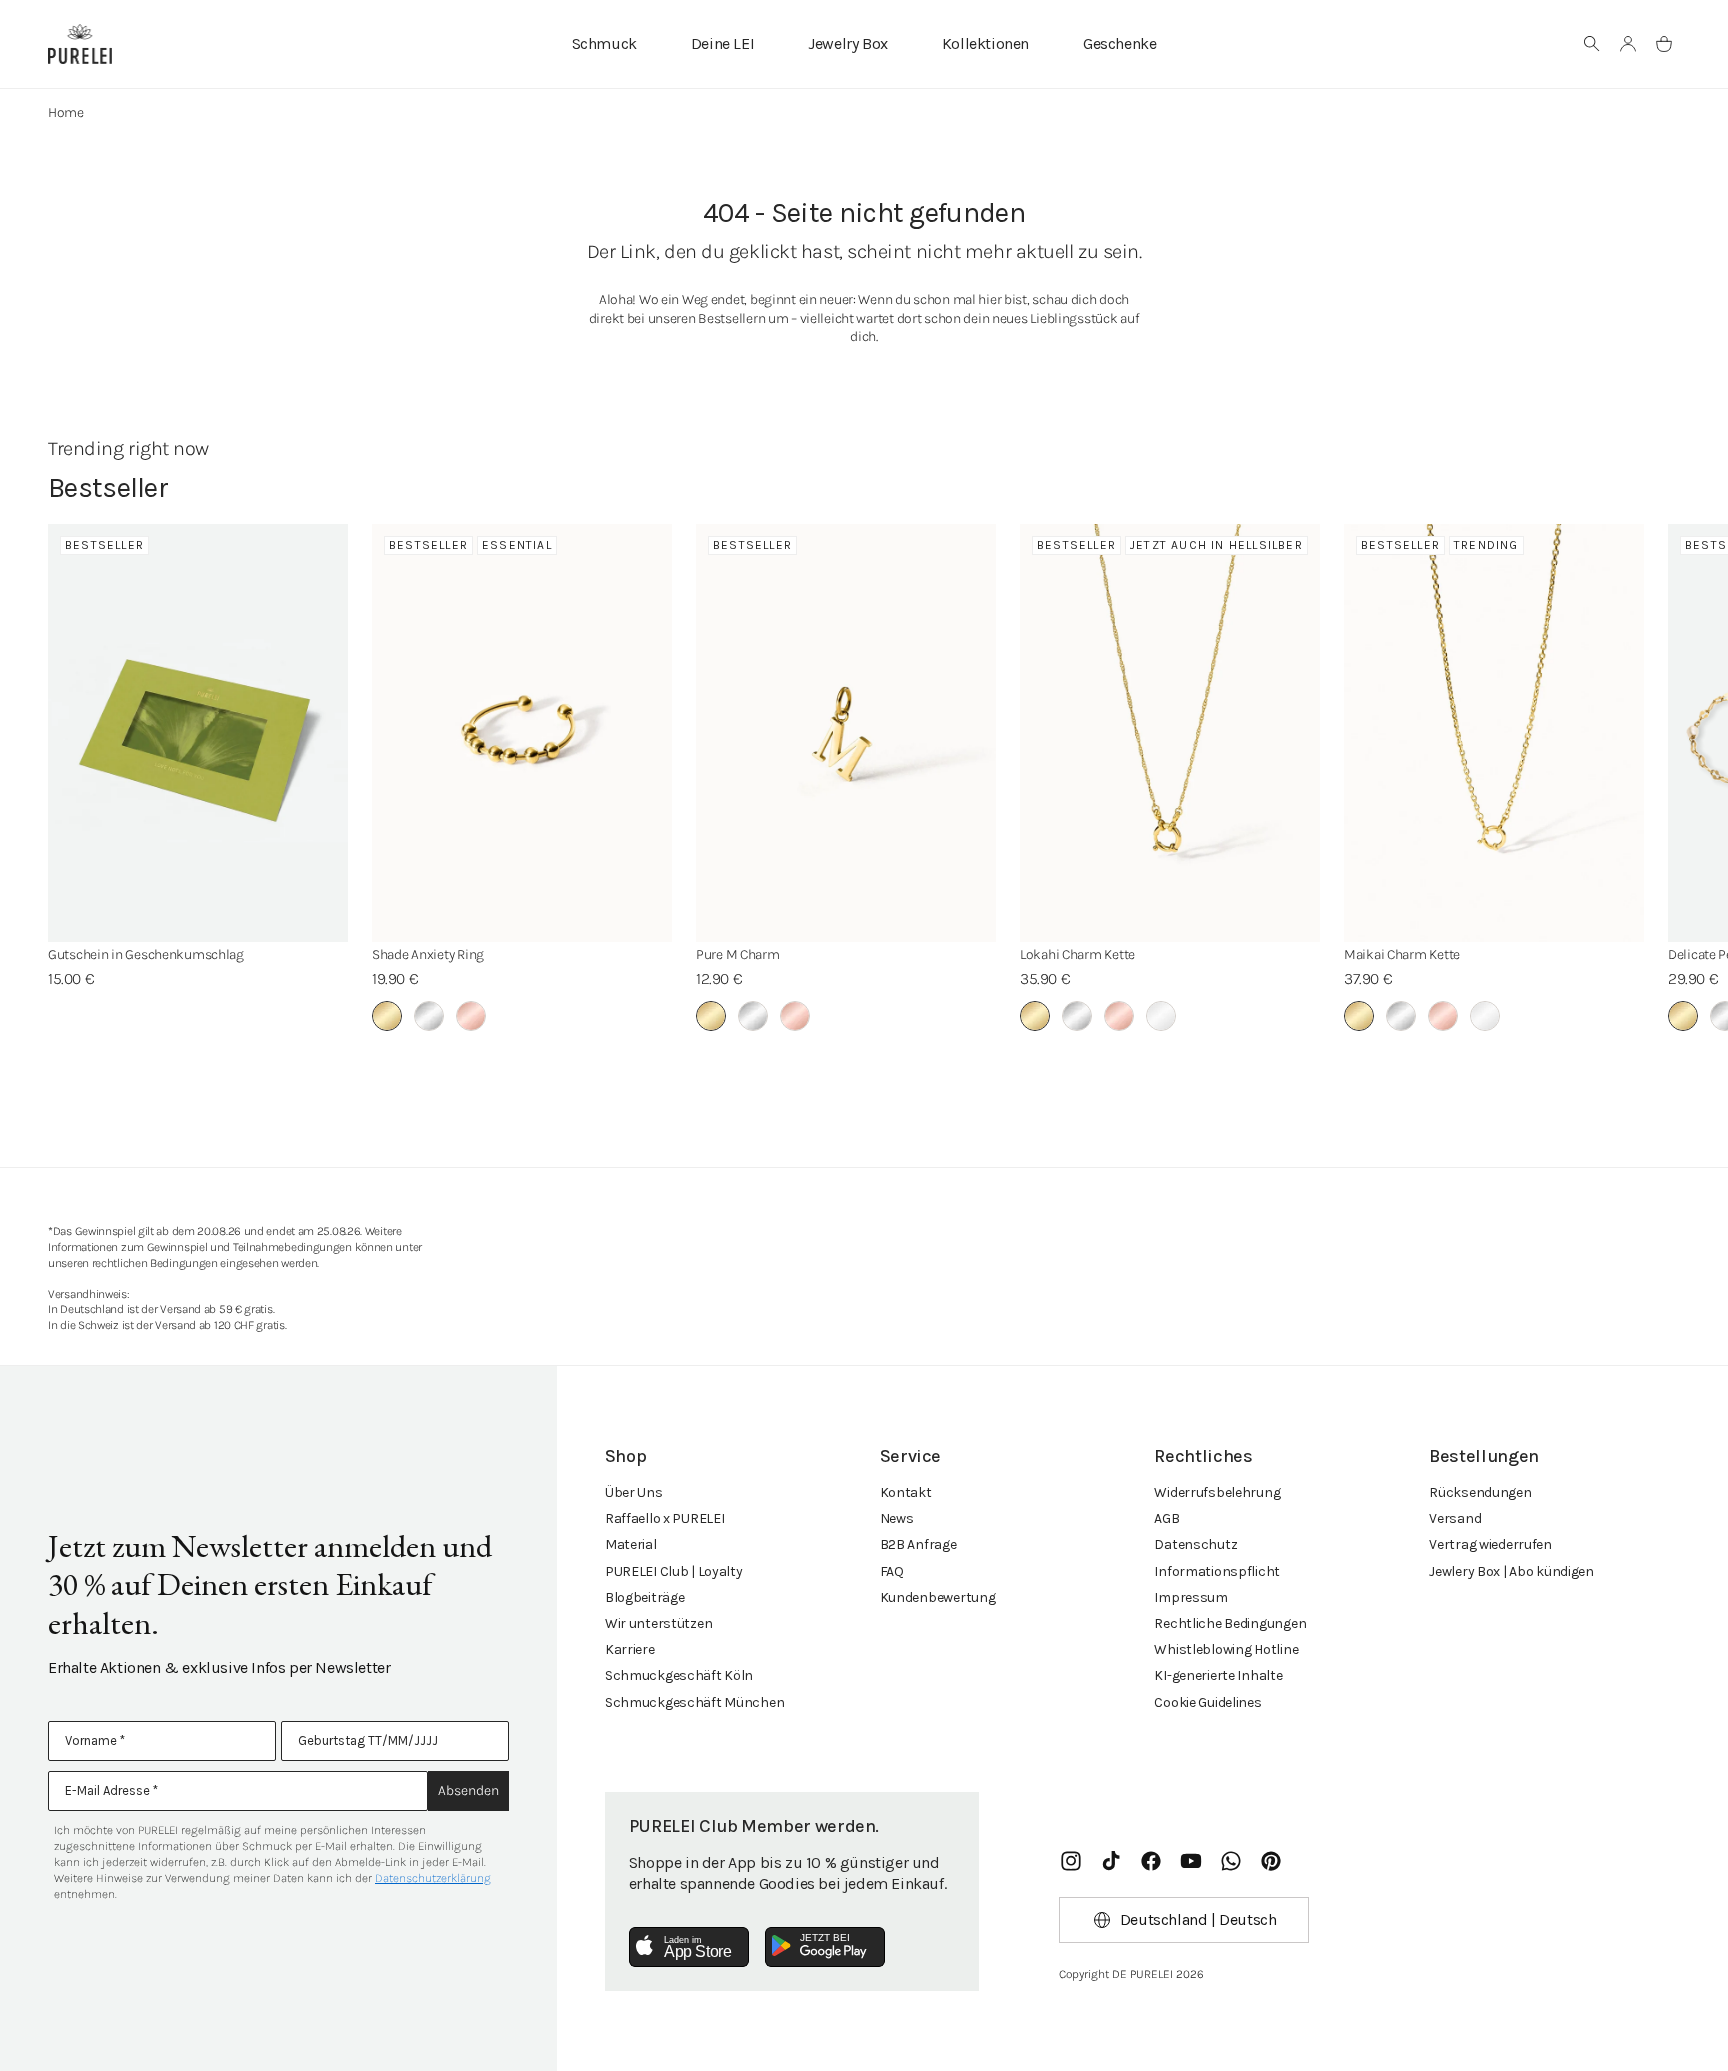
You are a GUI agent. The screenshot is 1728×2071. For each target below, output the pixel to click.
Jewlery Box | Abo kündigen (1511, 1571)
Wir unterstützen (659, 1623)
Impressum (1190, 1597)
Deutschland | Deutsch (1198, 1919)
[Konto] (1628, 44)
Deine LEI (722, 43)
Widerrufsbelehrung (1217, 1492)
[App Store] (689, 1947)
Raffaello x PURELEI (665, 1518)
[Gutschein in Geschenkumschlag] (198, 733)
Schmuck (604, 43)
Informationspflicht (1217, 1571)
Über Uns (634, 1492)
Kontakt (906, 1492)
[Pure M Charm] (846, 733)
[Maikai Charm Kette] (1494, 733)
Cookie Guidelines (1207, 1702)
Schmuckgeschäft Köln (679, 1675)
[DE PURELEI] (80, 44)
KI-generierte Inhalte (1218, 1675)
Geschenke (1119, 43)
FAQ (892, 1571)
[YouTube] (1191, 1861)
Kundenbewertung (938, 1597)
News (897, 1518)
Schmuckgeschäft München (695, 1702)
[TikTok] (1111, 1861)
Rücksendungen (1480, 1492)
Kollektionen (985, 43)
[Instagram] (1071, 1861)
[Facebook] (1151, 1861)
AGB (1166, 1518)
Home (66, 112)
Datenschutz (1195, 1544)
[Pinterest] (1271, 1861)
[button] (1592, 44)
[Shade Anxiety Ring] (522, 733)
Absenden (468, 1790)
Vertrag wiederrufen (1490, 1544)
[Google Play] (825, 1947)
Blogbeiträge (645, 1597)
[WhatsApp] (1231, 1861)
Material (631, 1544)
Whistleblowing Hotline (1226, 1649)
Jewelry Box (848, 43)
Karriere (630, 1649)
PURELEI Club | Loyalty (674, 1571)
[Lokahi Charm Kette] (1170, 733)
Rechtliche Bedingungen (1230, 1623)
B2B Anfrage (918, 1544)
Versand (1455, 1518)
